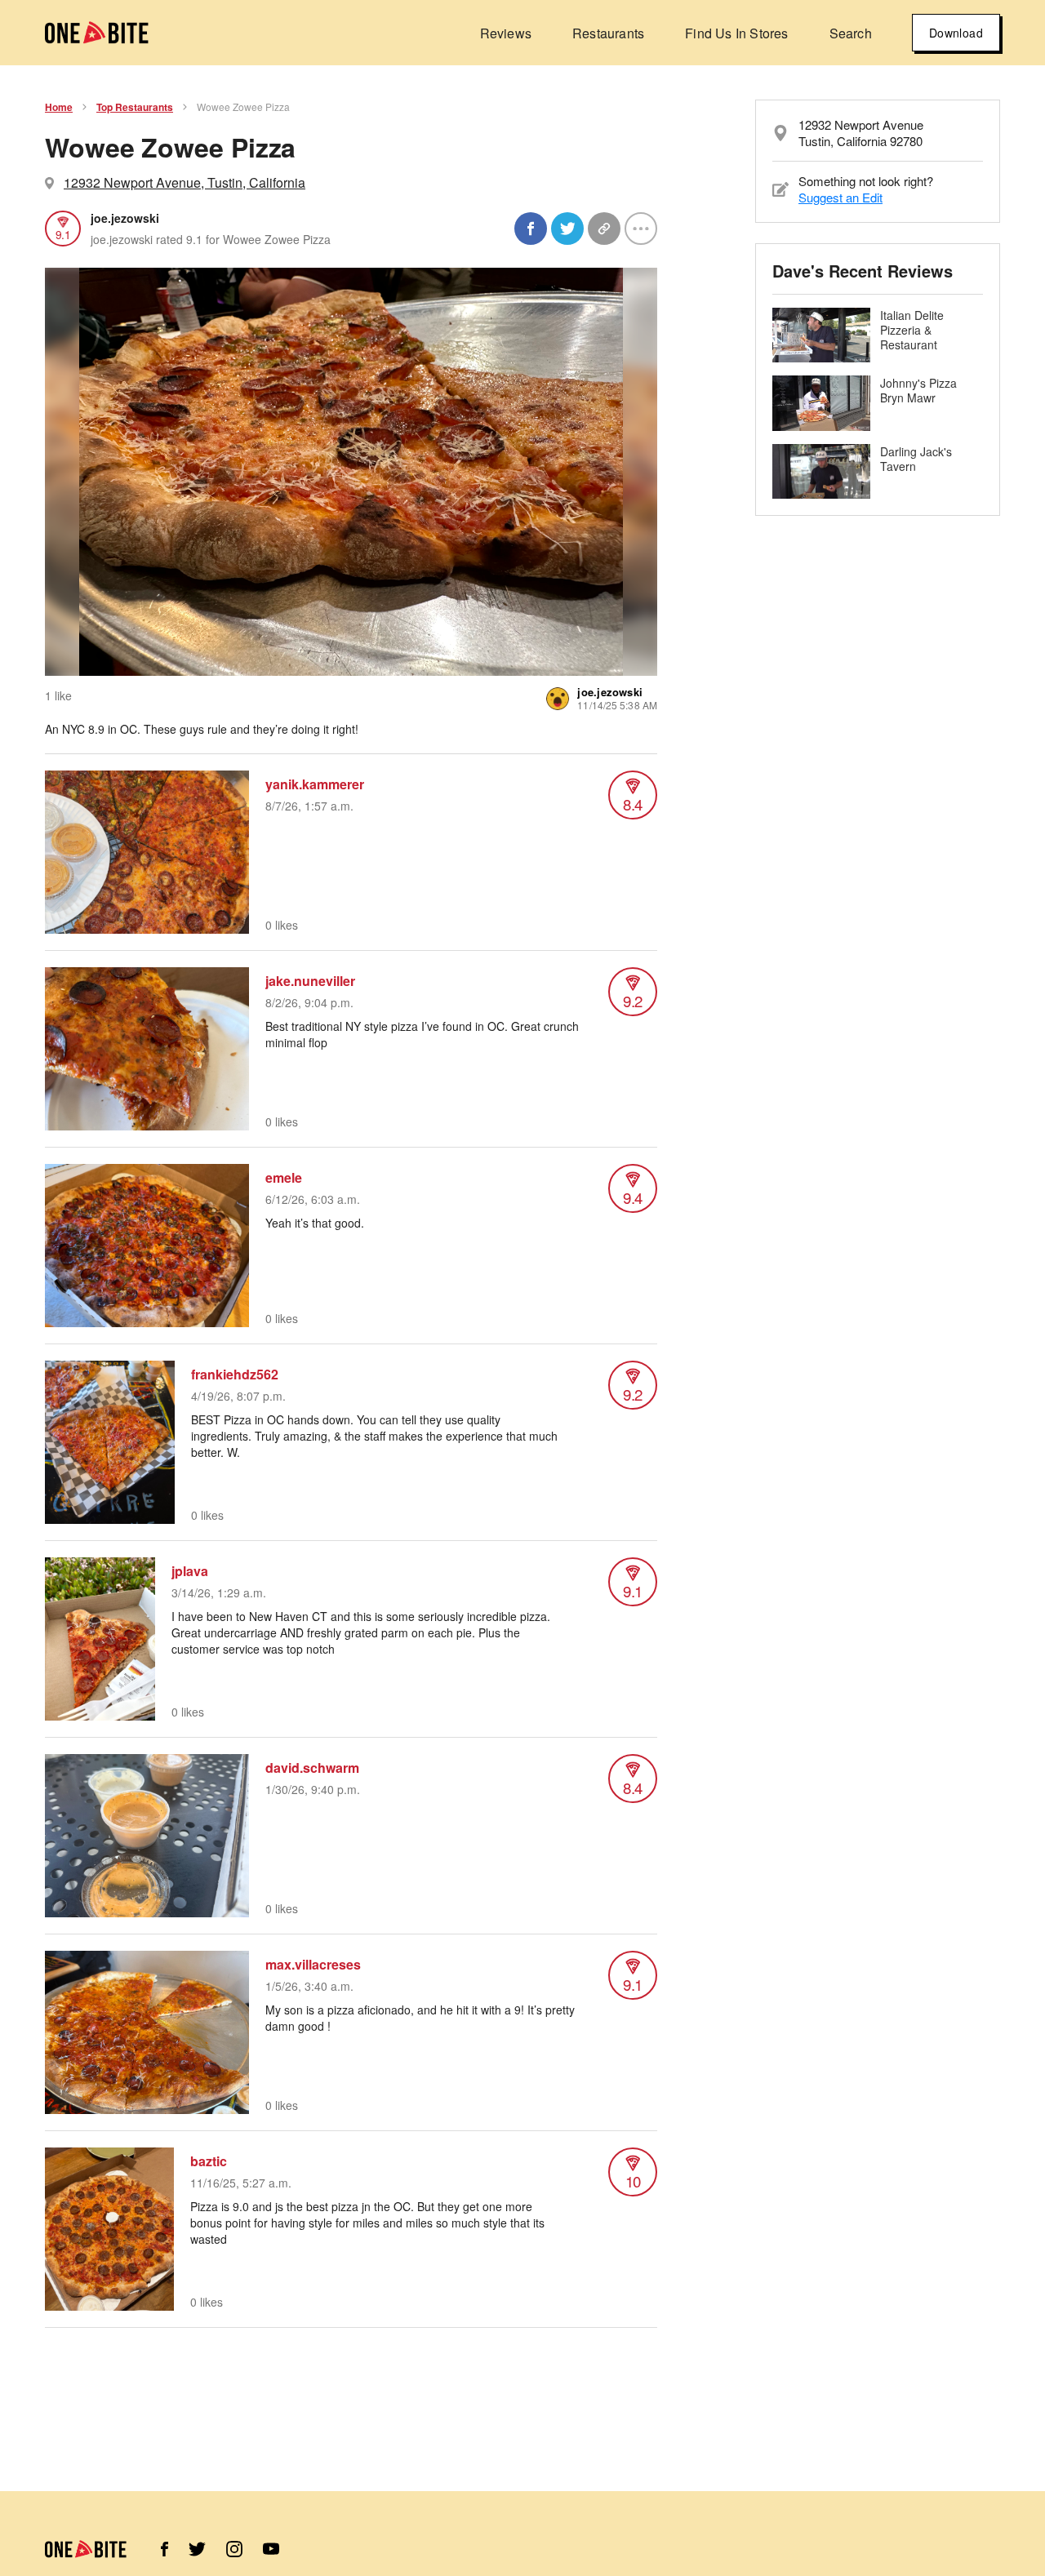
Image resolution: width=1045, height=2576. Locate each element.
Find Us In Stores (736, 33)
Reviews (506, 33)
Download (956, 33)
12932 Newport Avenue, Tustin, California (185, 182)
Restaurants (608, 33)
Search (851, 33)
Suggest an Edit (840, 197)
